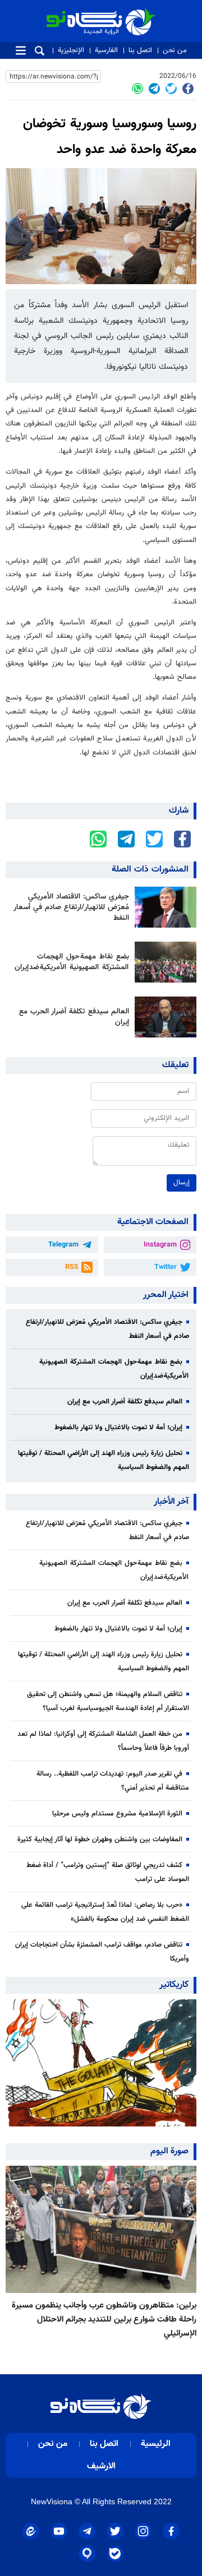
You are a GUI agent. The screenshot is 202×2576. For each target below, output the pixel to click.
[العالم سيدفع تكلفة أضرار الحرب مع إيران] (163, 1017)
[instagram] (143, 2531)
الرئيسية (156, 2444)
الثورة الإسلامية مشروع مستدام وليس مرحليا (117, 1814)
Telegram (63, 1245)
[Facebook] (188, 89)
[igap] (87, 2554)
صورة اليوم (169, 2151)
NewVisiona (52, 2501)
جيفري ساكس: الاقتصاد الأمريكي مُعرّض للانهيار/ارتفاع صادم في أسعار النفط (71, 907)
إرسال (182, 1183)
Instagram (160, 1245)
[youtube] (59, 2531)
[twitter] (171, 89)
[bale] (115, 2554)
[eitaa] (31, 2531)
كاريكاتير (174, 1985)
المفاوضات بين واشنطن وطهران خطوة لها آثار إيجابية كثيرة (100, 1840)
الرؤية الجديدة (131, 13)
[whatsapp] (137, 89)
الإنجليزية (71, 50)
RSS (72, 1267)
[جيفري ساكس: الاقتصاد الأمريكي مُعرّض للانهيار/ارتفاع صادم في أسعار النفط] (163, 907)
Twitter (166, 1267)
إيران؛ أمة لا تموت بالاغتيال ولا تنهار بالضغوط (118, 1428)
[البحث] (40, 51)
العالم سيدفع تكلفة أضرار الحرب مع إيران (74, 1017)
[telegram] (154, 89)
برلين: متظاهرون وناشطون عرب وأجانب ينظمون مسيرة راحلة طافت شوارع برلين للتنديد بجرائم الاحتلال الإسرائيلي (104, 2319)
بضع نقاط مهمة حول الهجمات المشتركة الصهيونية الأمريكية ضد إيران (72, 962)
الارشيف (101, 2466)
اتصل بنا (140, 50)
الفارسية (106, 50)
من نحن (175, 50)
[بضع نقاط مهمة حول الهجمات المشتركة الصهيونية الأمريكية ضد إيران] (163, 962)
